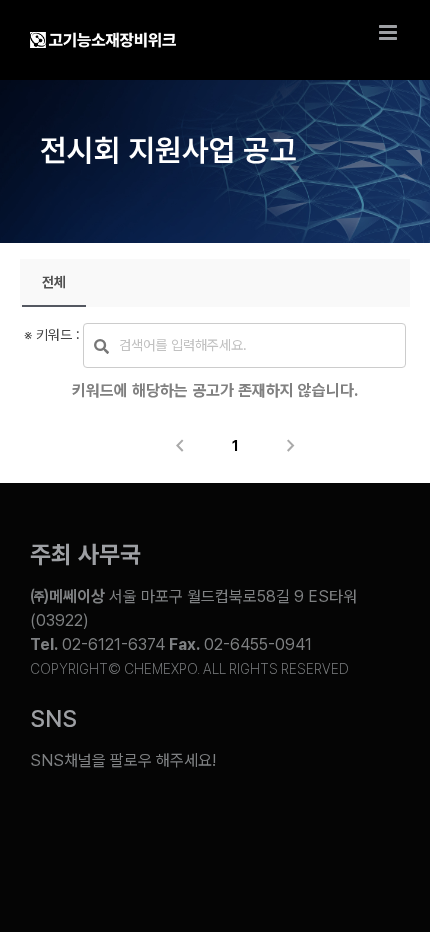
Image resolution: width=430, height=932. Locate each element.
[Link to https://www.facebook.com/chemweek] (183, 823)
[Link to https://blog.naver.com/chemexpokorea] (118, 823)
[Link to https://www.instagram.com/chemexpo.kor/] (247, 823)
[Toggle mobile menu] (389, 32)
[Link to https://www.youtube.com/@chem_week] (52, 823)
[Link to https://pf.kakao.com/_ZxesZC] (311, 823)
